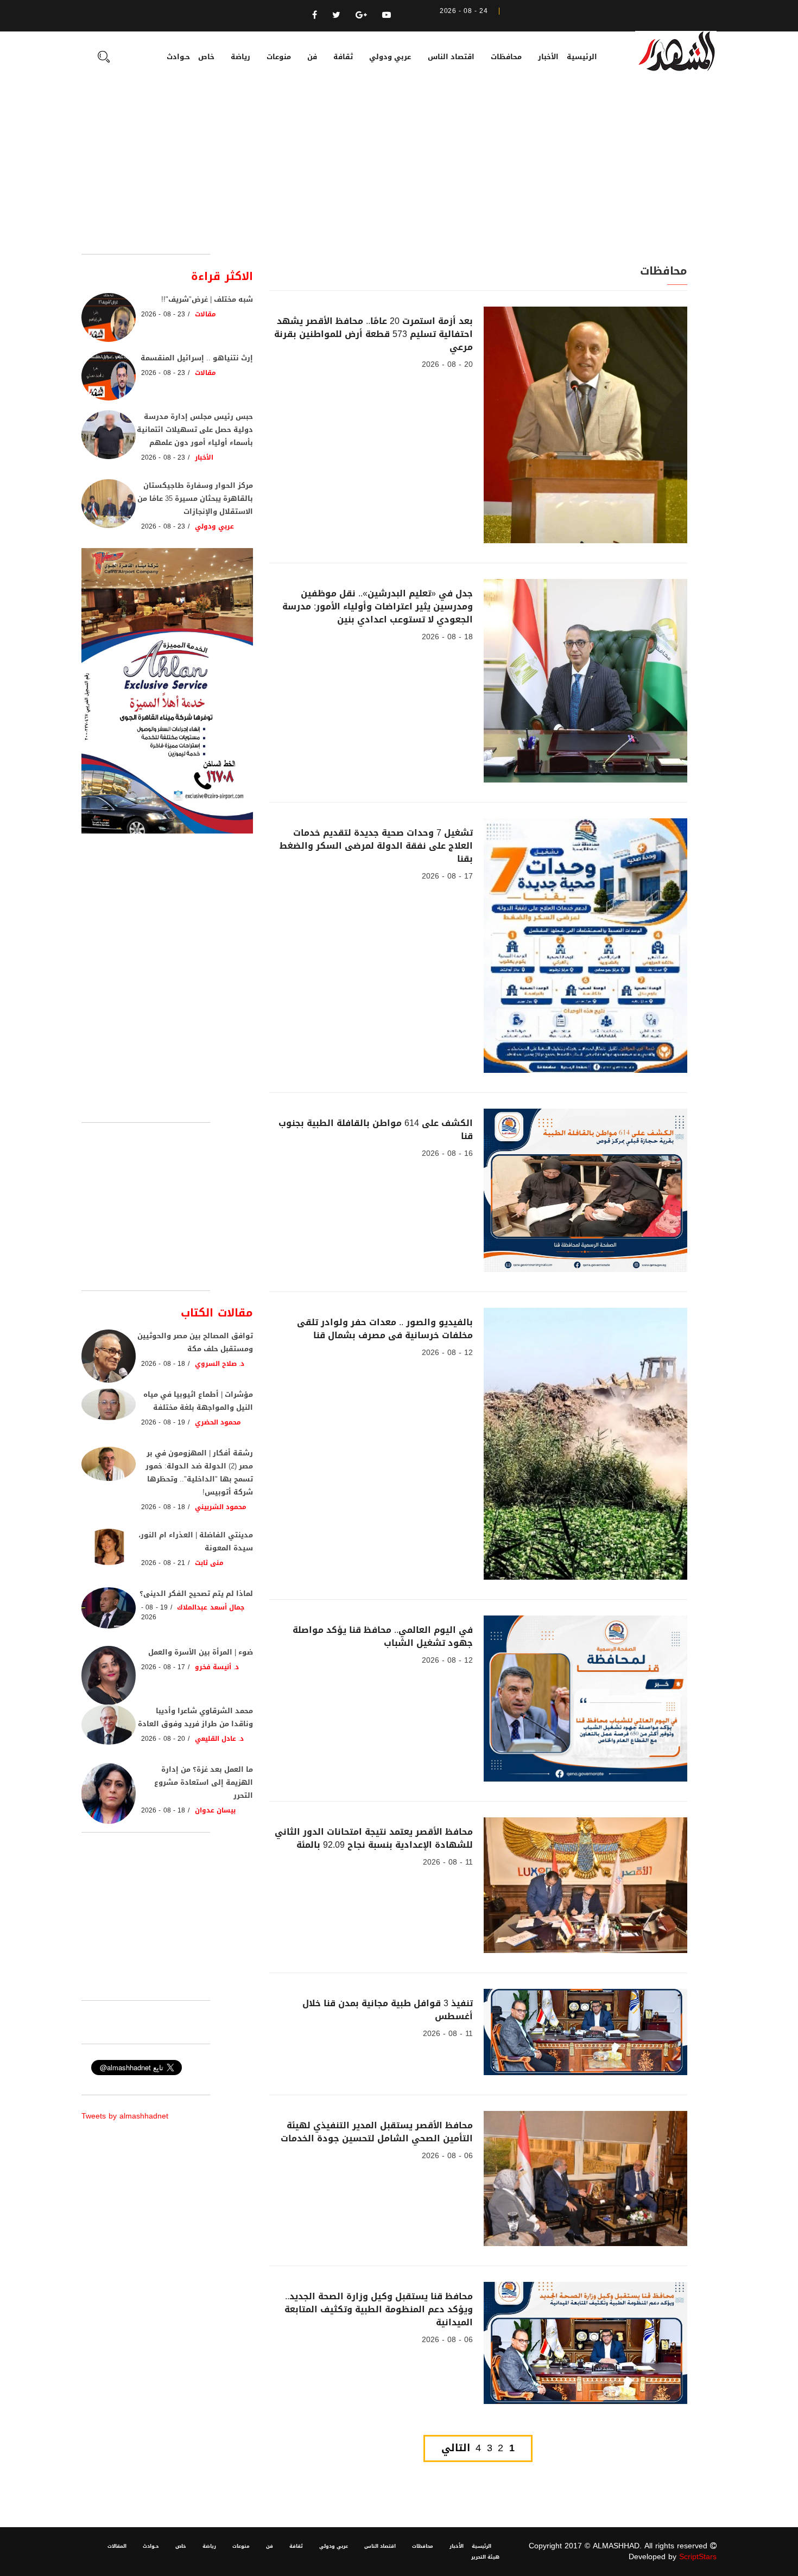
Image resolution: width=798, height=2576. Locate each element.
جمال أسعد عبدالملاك (211, 1607)
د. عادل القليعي (220, 1739)
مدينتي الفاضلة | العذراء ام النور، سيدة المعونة (196, 1541)
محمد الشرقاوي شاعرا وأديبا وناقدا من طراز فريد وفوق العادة (195, 1717)
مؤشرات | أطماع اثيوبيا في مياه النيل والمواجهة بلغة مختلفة (198, 1401)
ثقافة (343, 57)
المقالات (117, 2546)
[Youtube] (387, 15)
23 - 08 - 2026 (163, 314)
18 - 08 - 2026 (447, 637)
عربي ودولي (390, 57)
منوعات (279, 57)
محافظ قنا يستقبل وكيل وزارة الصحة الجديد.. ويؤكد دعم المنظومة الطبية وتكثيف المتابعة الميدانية (379, 2309)
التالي (456, 2448)
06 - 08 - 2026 (447, 2156)
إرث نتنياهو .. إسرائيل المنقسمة (197, 358)
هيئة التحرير (485, 2557)
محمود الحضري (218, 1422)
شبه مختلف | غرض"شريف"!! (207, 299)
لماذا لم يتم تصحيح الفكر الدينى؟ (196, 1594)
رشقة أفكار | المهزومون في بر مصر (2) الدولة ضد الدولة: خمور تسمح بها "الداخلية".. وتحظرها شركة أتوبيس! (199, 1473)
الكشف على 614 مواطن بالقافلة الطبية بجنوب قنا (376, 1130)
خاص (206, 57)
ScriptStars (698, 2557)
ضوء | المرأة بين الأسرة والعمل (201, 1652)
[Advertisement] (399, 173)
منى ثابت (209, 1563)
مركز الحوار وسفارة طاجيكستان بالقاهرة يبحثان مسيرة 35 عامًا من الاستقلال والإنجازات (195, 498)
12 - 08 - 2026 (447, 1353)
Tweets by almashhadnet (125, 2116)
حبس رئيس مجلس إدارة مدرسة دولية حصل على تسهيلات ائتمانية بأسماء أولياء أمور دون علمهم (195, 430)
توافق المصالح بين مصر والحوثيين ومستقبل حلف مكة (195, 1342)
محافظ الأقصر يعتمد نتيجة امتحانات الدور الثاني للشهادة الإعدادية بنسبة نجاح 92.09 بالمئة (374, 1838)
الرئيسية (582, 57)
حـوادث (178, 57)
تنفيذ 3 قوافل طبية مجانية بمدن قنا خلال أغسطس (388, 2010)
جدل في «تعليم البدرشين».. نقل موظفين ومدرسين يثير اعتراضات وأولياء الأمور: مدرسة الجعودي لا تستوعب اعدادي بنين (378, 606)
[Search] (104, 58)
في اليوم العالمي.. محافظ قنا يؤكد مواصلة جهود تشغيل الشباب (383, 1636)
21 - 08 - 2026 (163, 1563)
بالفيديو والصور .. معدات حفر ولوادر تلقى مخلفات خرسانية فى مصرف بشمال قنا (385, 1329)
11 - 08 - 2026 (448, 1862)
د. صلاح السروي (220, 1364)
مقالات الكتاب (217, 1313)
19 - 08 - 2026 (163, 1422)
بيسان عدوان (215, 1810)
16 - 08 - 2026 (447, 1153)
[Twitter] (336, 15)
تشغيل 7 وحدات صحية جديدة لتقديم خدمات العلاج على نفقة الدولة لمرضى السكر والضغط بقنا (376, 846)
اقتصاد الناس (451, 57)
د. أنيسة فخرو (217, 1667)
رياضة (240, 57)
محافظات (506, 57)
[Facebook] (315, 15)
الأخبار (548, 57)
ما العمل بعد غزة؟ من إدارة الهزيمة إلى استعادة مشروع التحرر (204, 1782)
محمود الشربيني (221, 1507)
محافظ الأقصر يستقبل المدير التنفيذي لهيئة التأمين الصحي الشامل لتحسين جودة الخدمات (377, 2132)
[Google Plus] (361, 15)
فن (312, 57)
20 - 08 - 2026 (447, 364)
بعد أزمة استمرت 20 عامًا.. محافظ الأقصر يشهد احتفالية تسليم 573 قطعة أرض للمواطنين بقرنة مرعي (373, 334)
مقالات (205, 314)
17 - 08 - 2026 (447, 876)
